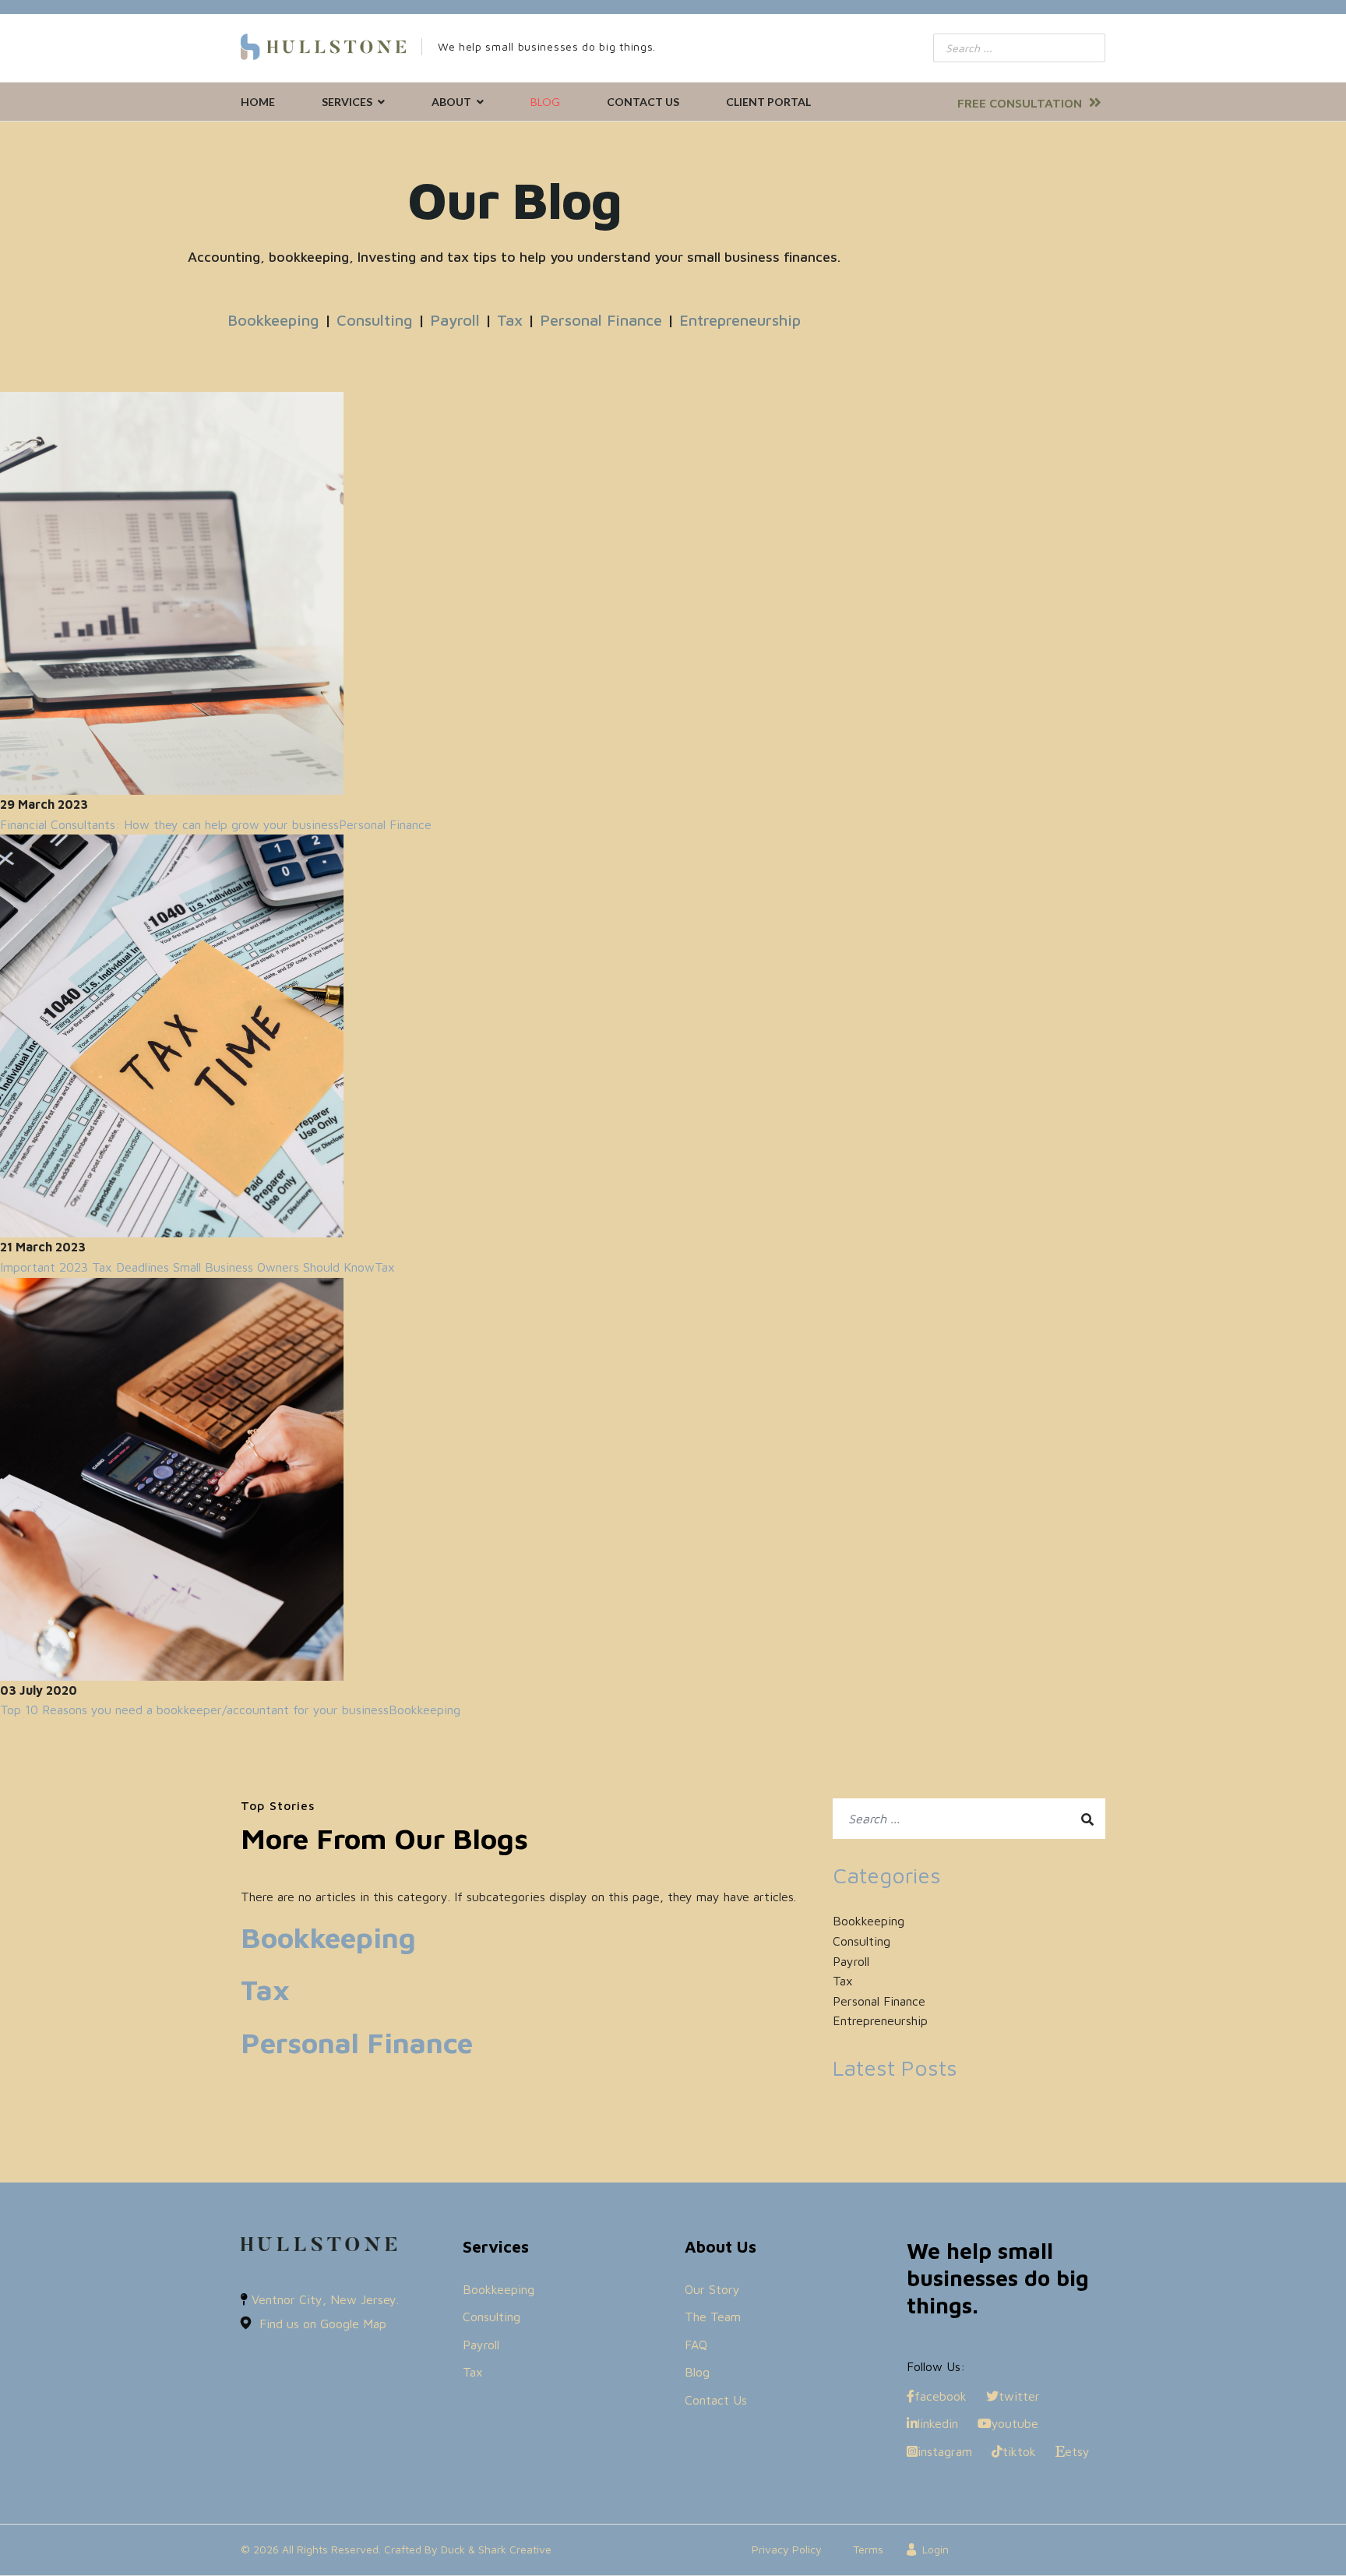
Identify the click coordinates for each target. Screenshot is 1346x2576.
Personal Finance (601, 320)
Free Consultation (1021, 103)
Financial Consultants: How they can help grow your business (169, 824)
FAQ (696, 2345)
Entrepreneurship (740, 320)
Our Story (712, 2289)
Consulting (375, 320)
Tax (510, 320)
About (451, 102)
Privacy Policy (787, 2549)
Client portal (768, 102)
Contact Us (643, 102)
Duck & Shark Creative (496, 2549)
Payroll (455, 320)
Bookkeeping (273, 320)
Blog (545, 102)
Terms (868, 2549)
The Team (713, 2317)
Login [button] (936, 2549)
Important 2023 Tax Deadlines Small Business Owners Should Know (187, 1267)
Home (258, 102)
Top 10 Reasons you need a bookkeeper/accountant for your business (194, 1710)
